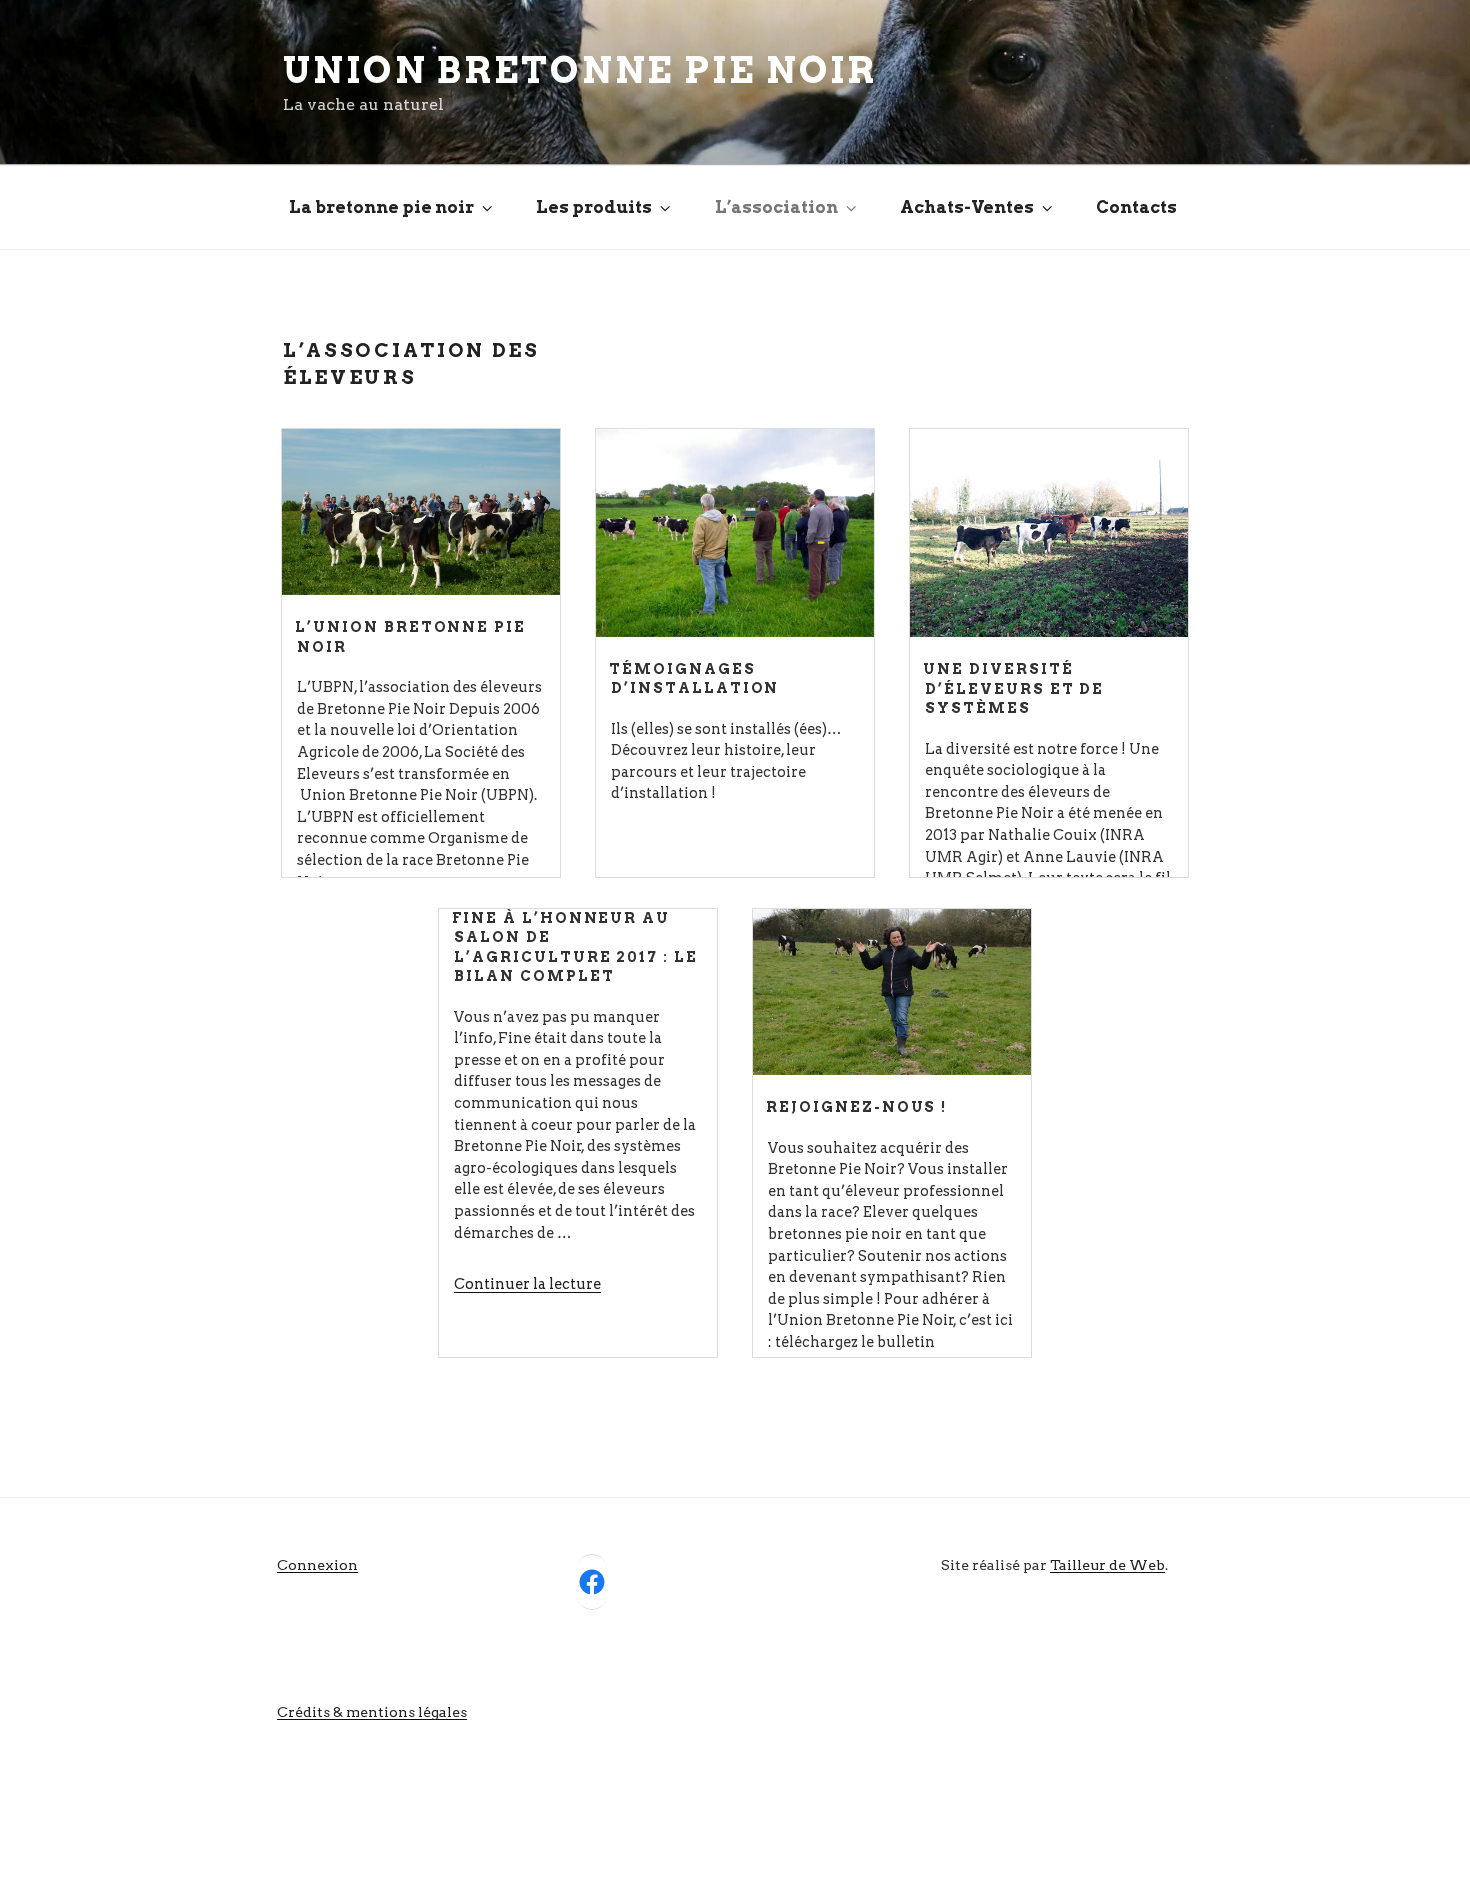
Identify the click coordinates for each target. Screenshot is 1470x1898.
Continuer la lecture (527, 1284)
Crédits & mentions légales (372, 1712)
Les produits (594, 207)
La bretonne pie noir (381, 207)
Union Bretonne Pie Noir (580, 70)
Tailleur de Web (1107, 1565)
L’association (776, 207)
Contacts (1136, 207)
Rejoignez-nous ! (856, 1107)
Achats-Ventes (967, 207)
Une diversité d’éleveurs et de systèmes (1013, 688)
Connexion (317, 1565)
